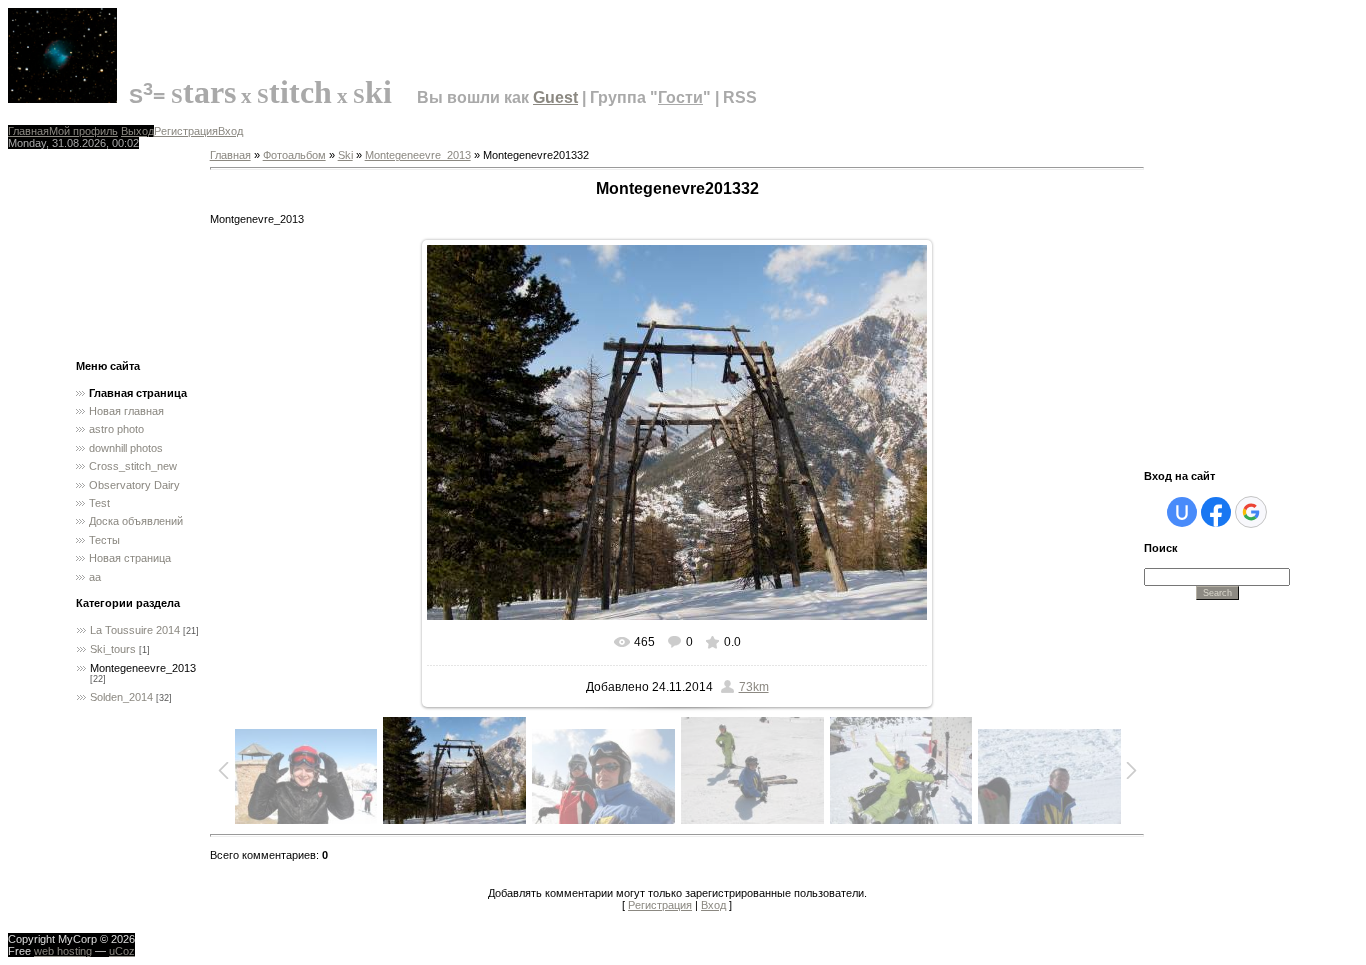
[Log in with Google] (1251, 512)
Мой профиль (83, 131)
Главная (28, 131)
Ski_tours (113, 649)
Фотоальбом (294, 155)
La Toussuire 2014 (135, 630)
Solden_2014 (121, 697)
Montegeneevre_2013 (143, 668)
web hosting (63, 951)
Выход (137, 131)
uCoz (122, 951)
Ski (345, 155)
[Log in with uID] (1182, 512)
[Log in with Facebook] (1216, 512)
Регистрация (186, 131)
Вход (230, 131)
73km (754, 687)
